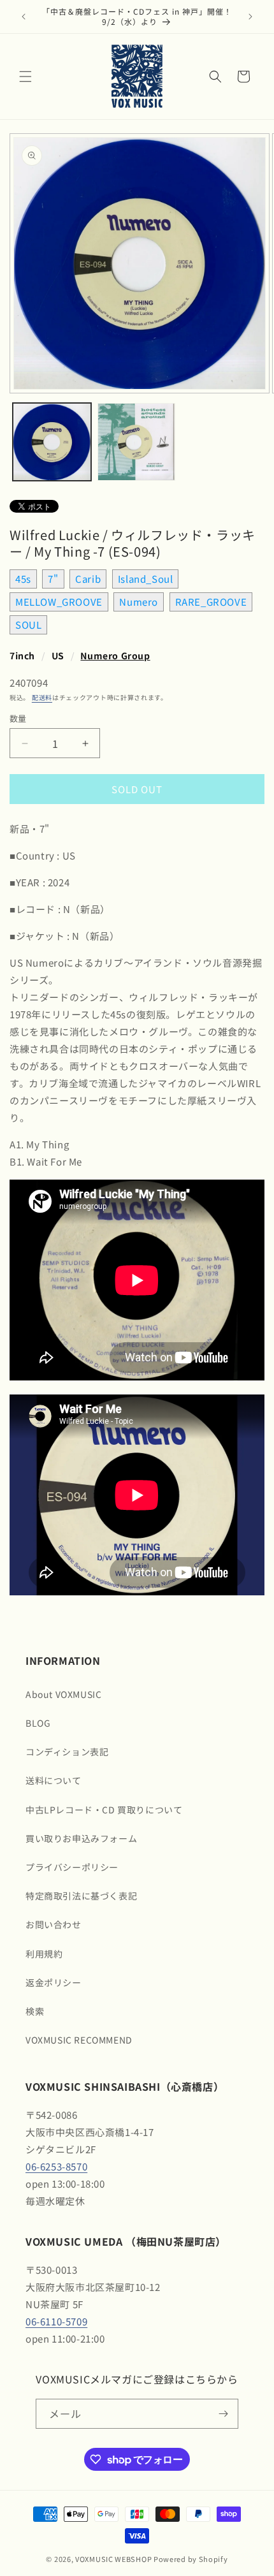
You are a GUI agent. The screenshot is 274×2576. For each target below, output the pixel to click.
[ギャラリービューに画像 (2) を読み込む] (137, 442)
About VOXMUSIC (63, 1694)
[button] (25, 77)
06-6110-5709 (56, 2321)
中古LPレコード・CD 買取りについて (104, 1810)
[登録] (224, 2414)
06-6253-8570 (56, 2166)
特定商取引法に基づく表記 (81, 1896)
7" (53, 579)
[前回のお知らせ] (24, 17)
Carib (88, 579)
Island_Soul (146, 579)
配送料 (42, 697)
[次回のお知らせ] (250, 17)
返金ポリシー (54, 1982)
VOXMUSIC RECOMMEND (79, 2040)
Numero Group (115, 655)
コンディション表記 (67, 1752)
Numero (139, 602)
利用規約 (44, 1954)
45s (23, 579)
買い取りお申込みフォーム (81, 1838)
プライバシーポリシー (72, 1867)
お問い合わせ (54, 1924)
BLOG (38, 1723)
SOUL (28, 625)
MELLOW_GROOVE (59, 602)
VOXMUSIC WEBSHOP (113, 2559)
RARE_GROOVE (211, 602)
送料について (54, 1780)
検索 (35, 2011)
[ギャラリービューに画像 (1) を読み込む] (52, 442)
